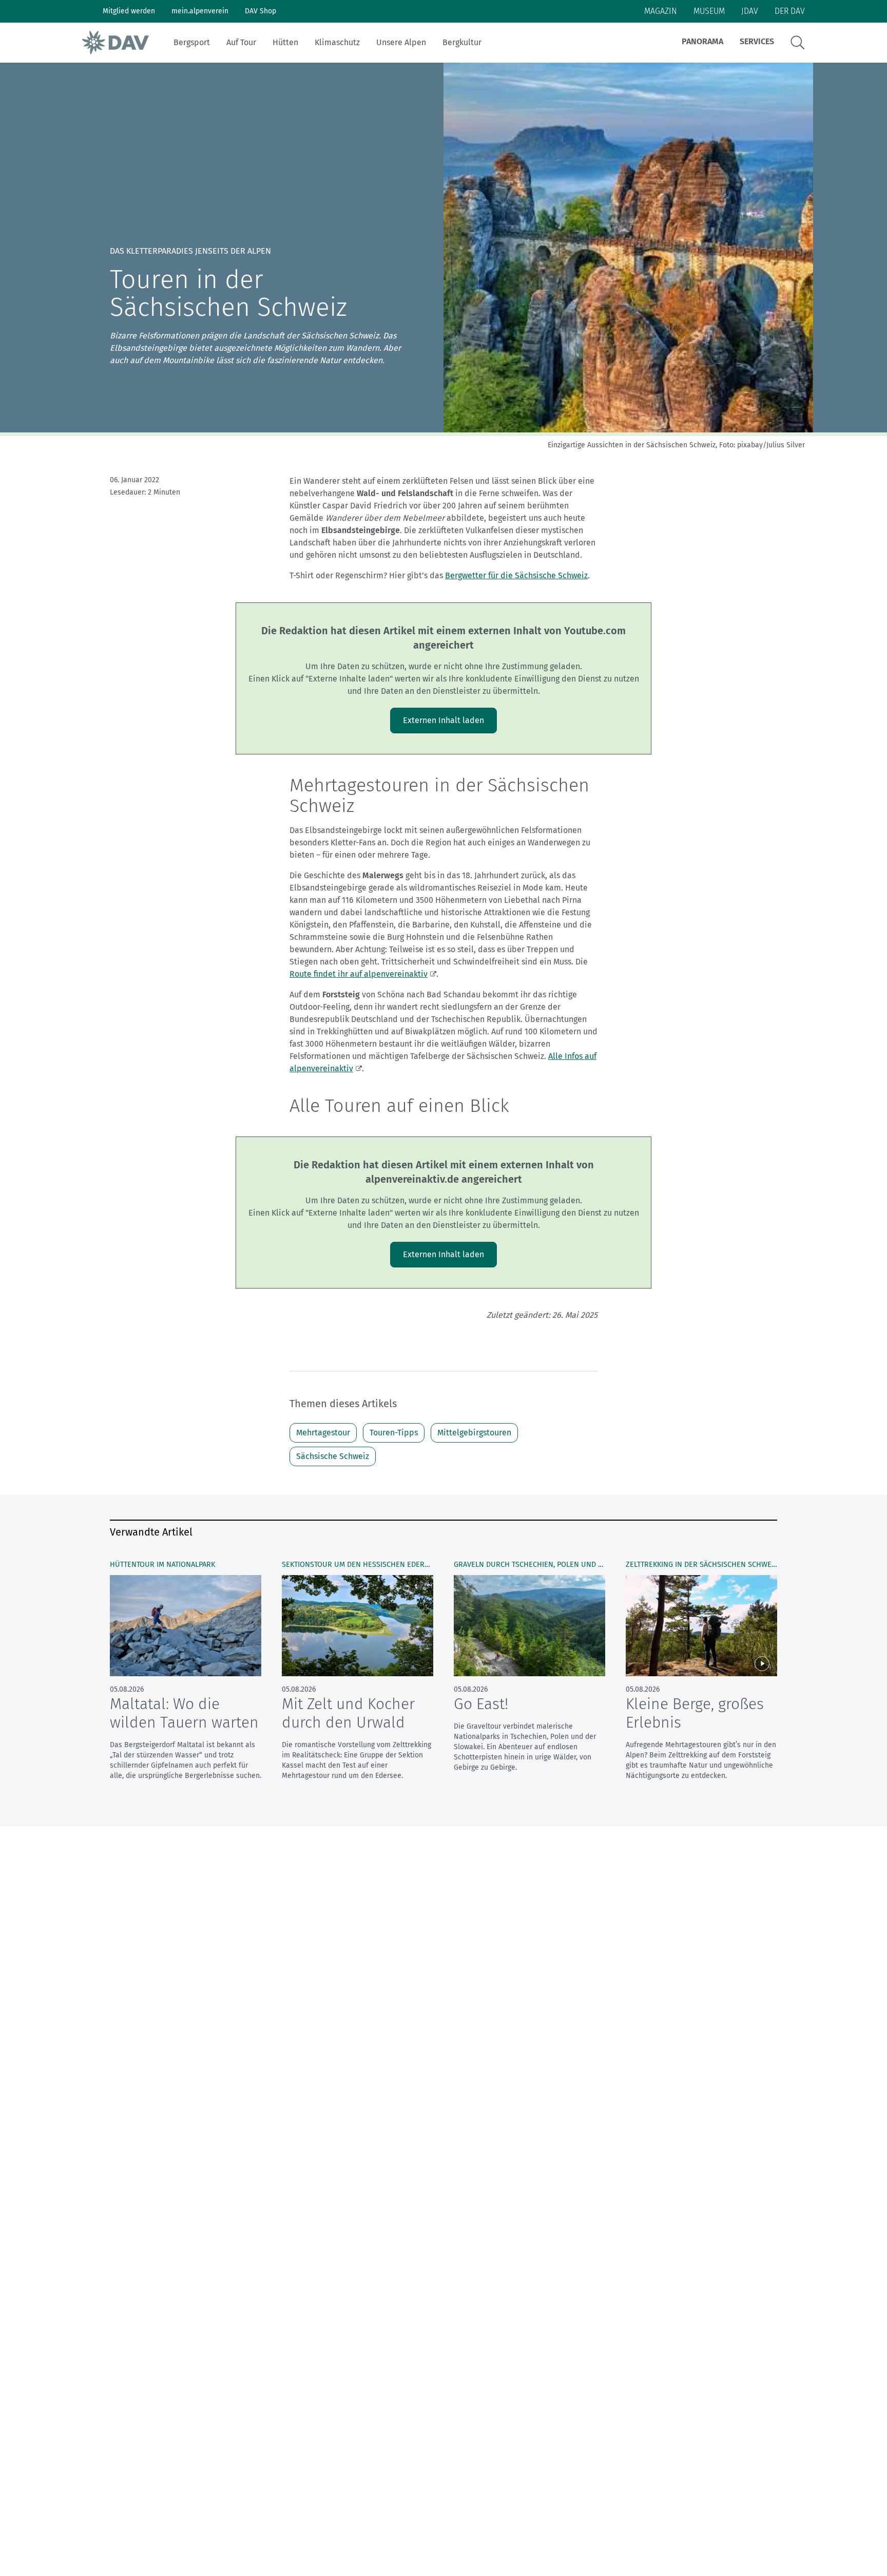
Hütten (285, 42)
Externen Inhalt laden (444, 720)
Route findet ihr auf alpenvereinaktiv (359, 974)
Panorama (702, 41)
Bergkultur (462, 42)
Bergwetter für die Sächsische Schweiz (516, 575)
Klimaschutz (337, 42)
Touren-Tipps (394, 1433)
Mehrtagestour (323, 1433)
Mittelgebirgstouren (474, 1433)
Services (757, 41)
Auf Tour (241, 42)
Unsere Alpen (401, 42)
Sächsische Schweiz (333, 1456)
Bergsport (192, 42)
